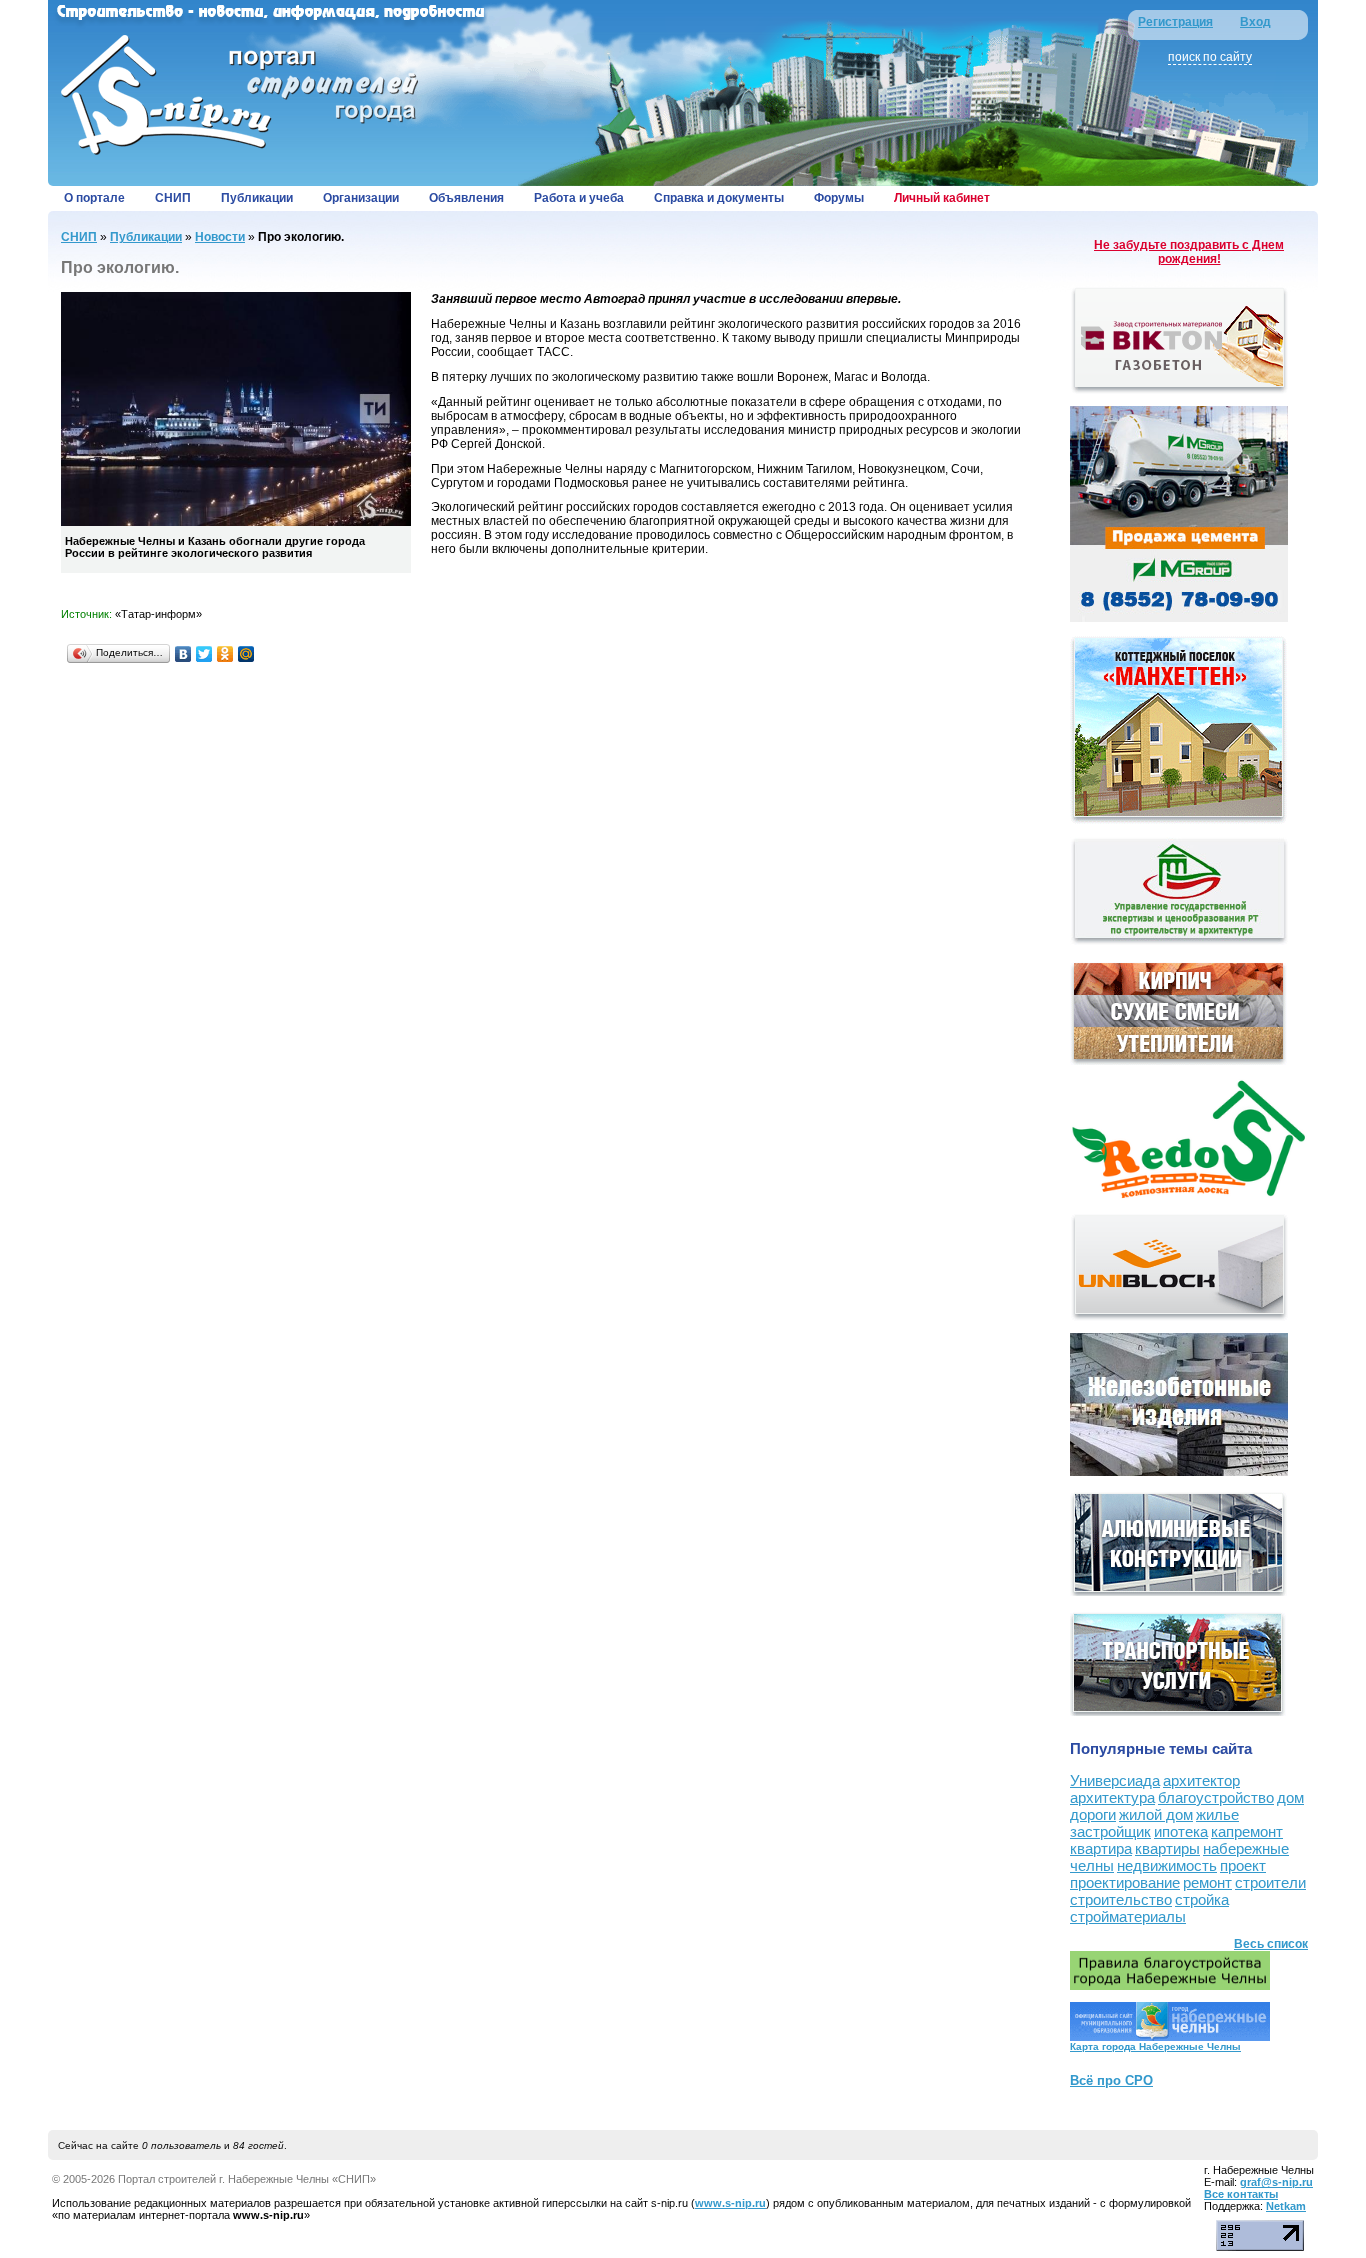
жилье (1217, 1814)
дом (1290, 1797)
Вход (1255, 22)
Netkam (1286, 2206)
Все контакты (1241, 2194)
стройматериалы (1128, 1916)
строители (1270, 1882)
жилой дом (1156, 1814)
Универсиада (1115, 1780)
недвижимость (1167, 1865)
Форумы (839, 198)
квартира (1101, 1848)
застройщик (1110, 1831)
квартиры (1167, 1848)
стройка (1202, 1899)
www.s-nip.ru (730, 2203)
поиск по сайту (1210, 57)
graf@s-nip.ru (1276, 2182)
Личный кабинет (942, 198)
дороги (1093, 1814)
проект (1243, 1865)
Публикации (257, 198)
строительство (1121, 1899)
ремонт (1207, 1882)
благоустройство (1216, 1797)
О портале (94, 198)
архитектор (1201, 1780)
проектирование (1125, 1882)
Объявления (466, 198)
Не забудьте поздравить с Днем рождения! (1189, 252)
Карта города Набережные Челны (1155, 2046)
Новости (220, 237)
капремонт (1247, 1831)
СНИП (173, 198)
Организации (361, 198)
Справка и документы (719, 198)
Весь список (1271, 1944)
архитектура (1112, 1797)
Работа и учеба (579, 198)
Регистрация (1175, 22)
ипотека (1181, 1831)
